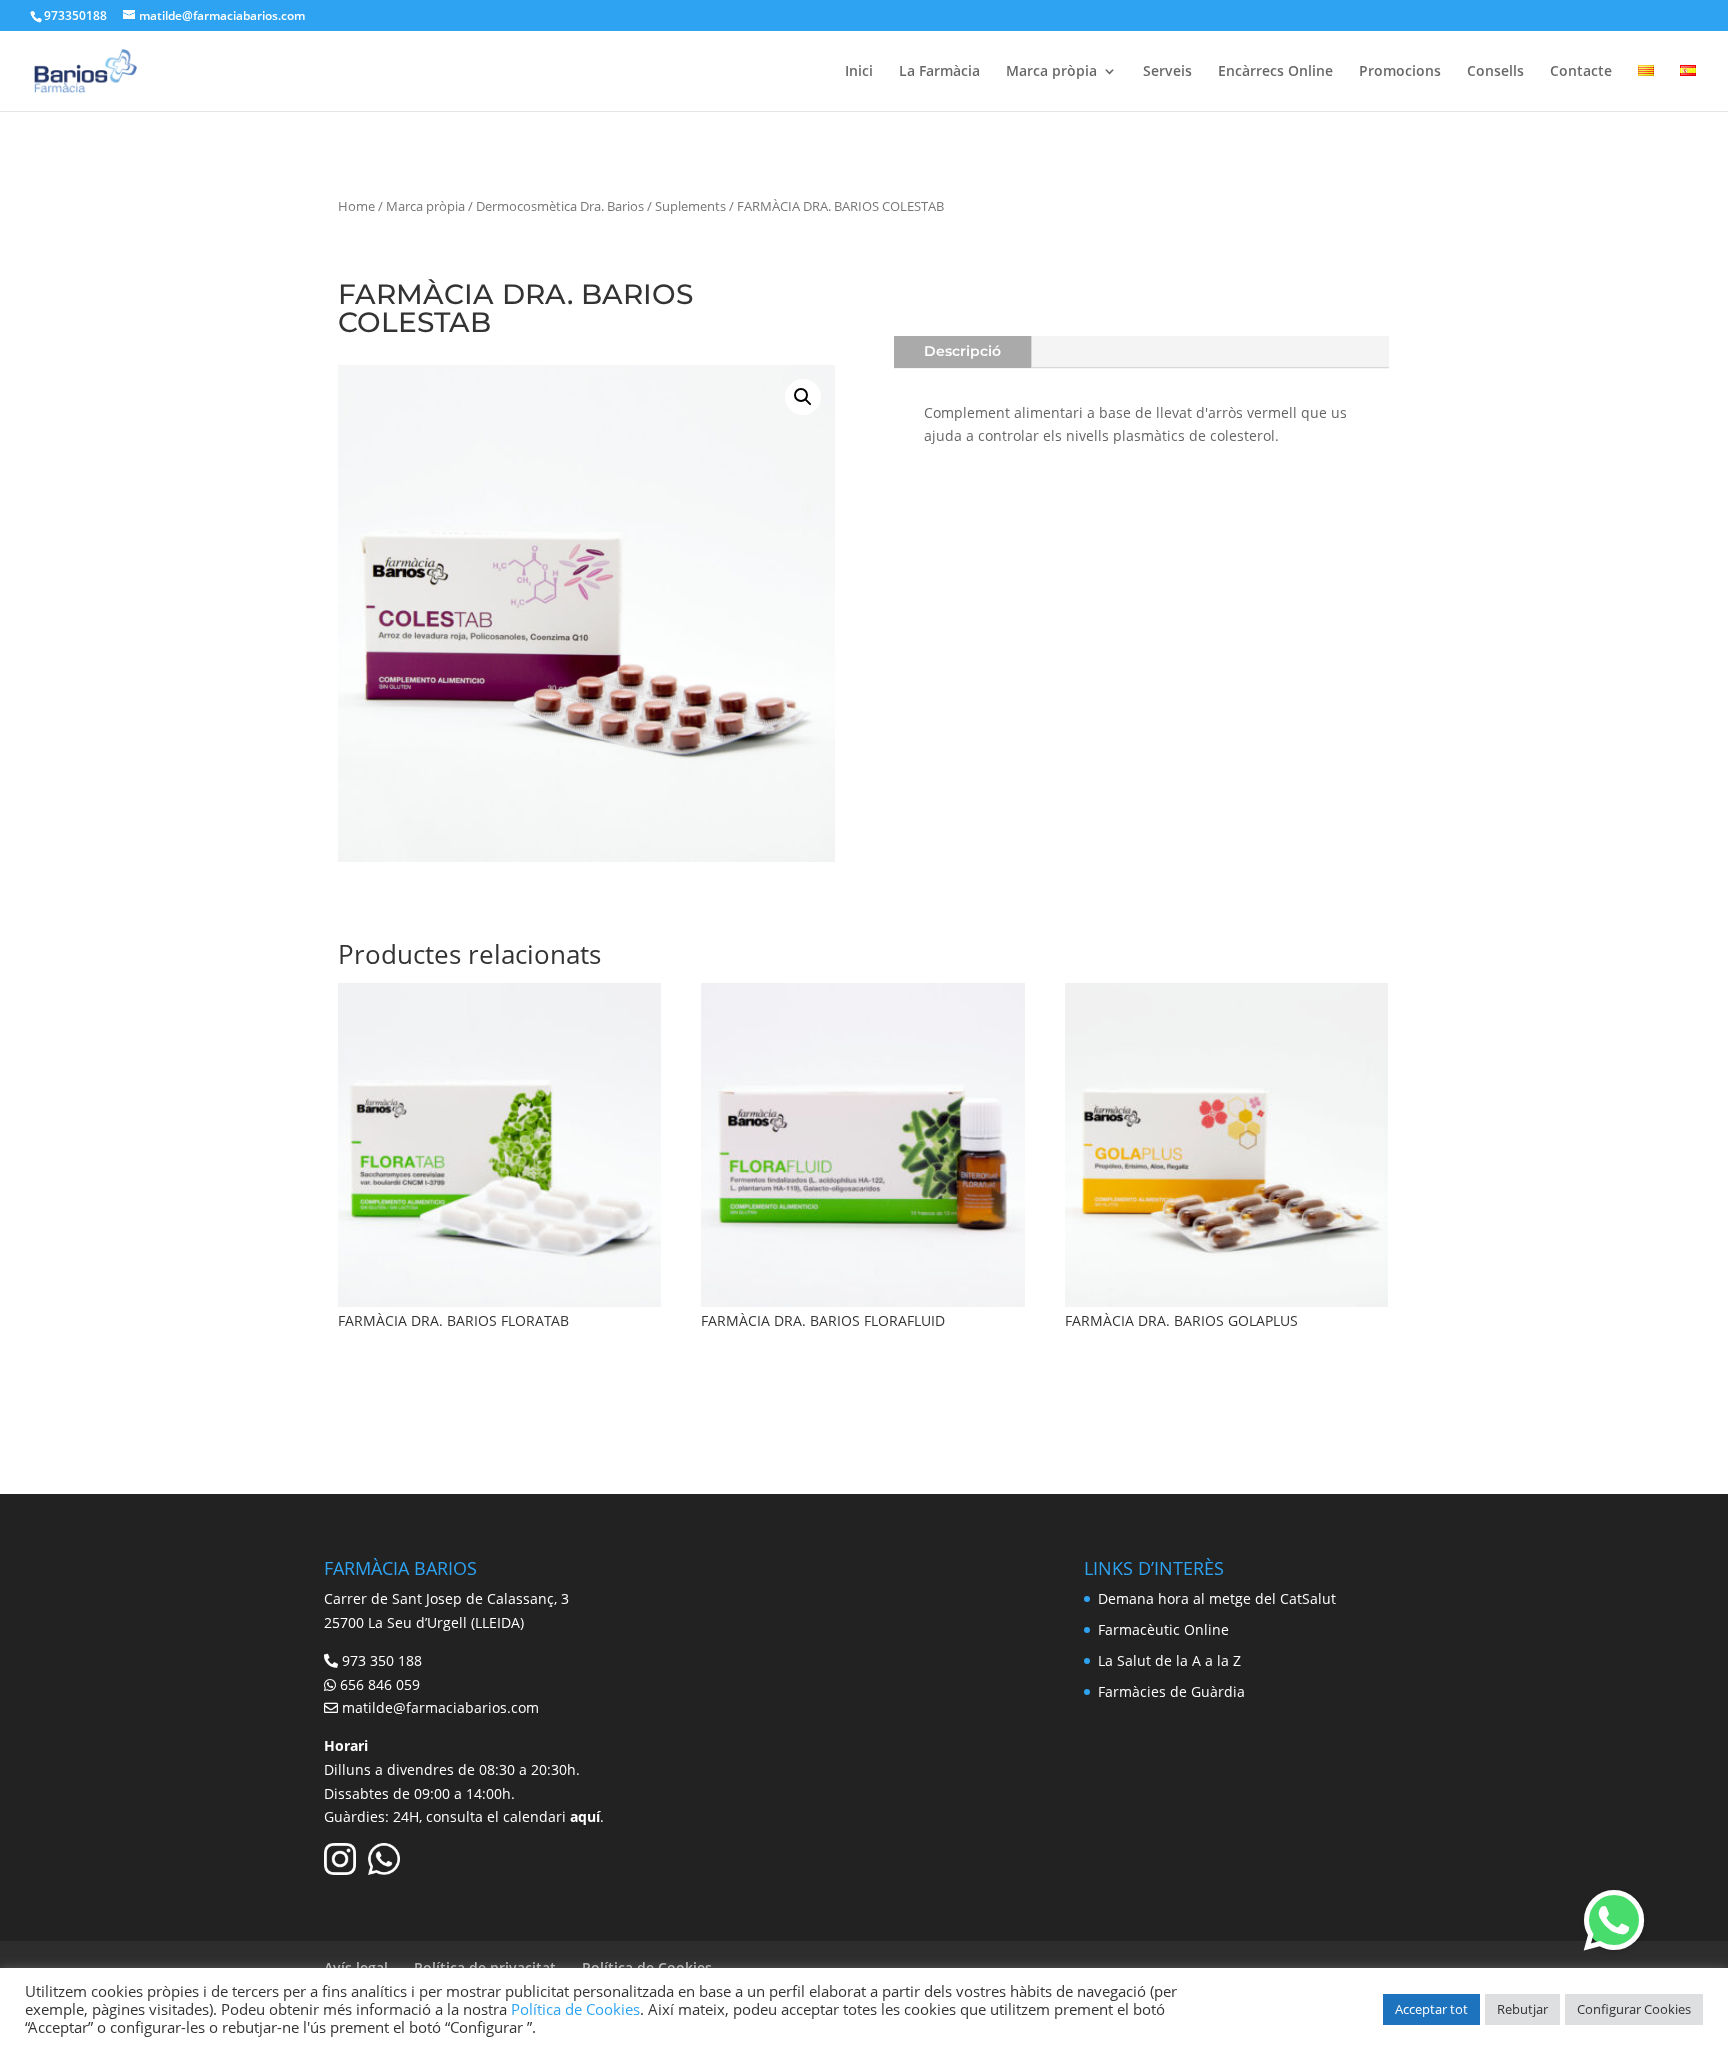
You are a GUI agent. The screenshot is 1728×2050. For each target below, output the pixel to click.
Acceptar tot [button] (1431, 2009)
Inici (859, 72)
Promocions (1400, 72)
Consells (1495, 72)
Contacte (1581, 72)
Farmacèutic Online (1163, 1629)
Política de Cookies (575, 2009)
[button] (803, 397)
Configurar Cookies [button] (1634, 2009)
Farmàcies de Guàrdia (1171, 1691)
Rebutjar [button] (1522, 2009)
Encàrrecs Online (1275, 72)
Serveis (1167, 72)
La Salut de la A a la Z (1169, 1660)
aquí (585, 1816)
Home (356, 206)
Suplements (690, 206)
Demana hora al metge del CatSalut (1217, 1598)
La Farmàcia (939, 72)
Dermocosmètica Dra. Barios (560, 206)
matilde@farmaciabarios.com (440, 1707)
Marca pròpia (1051, 72)
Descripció (962, 351)
